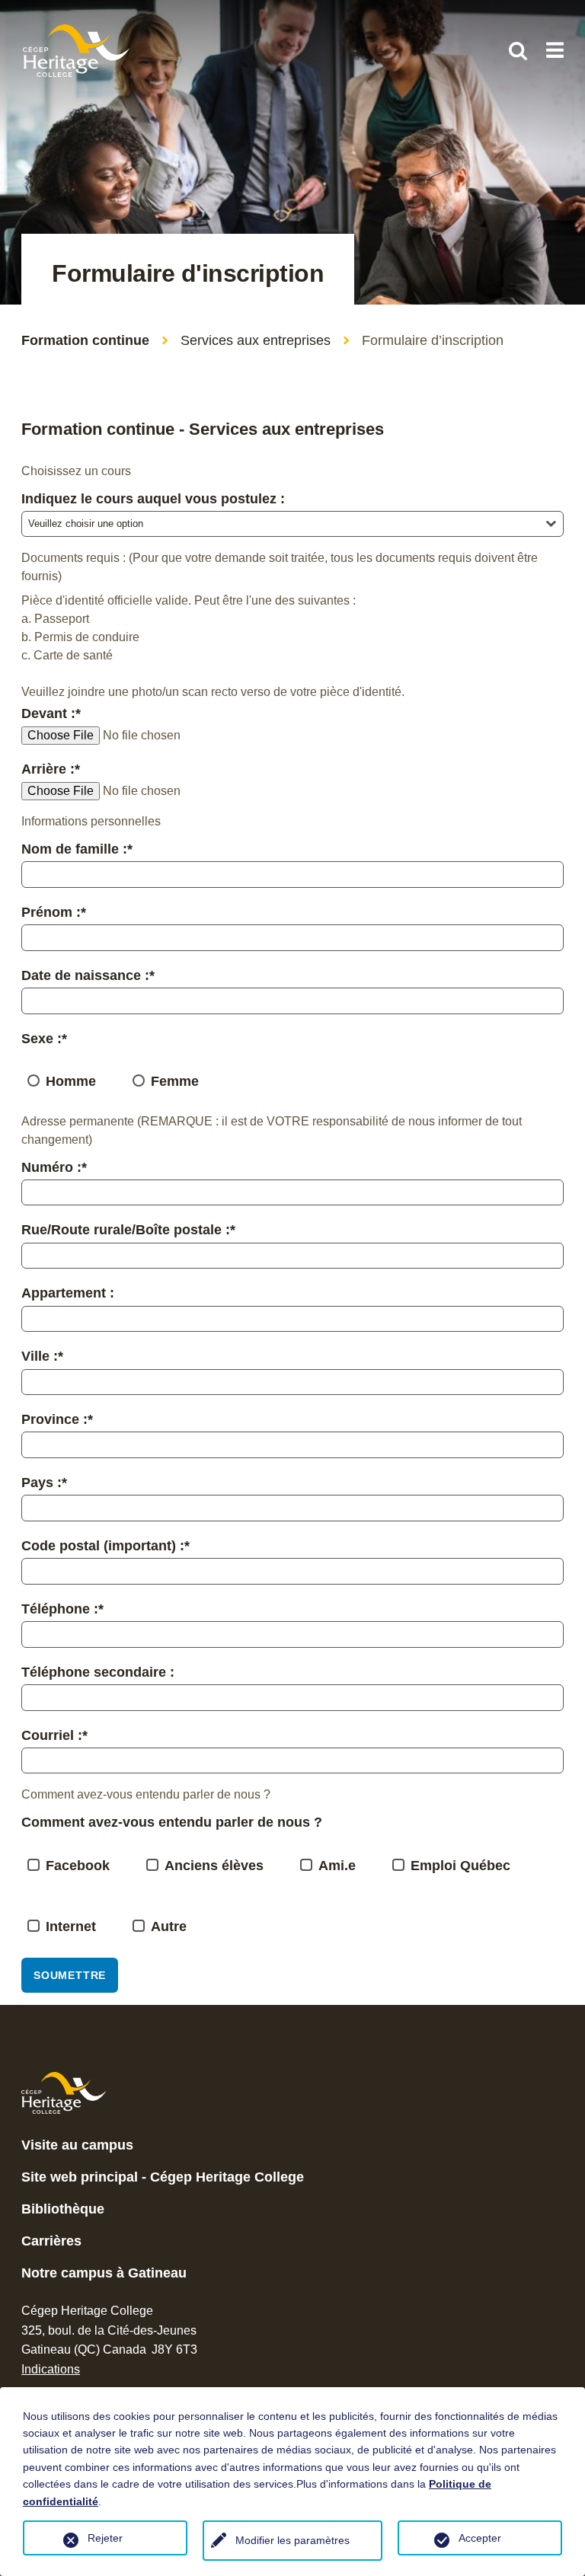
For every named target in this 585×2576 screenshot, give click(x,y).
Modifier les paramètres (292, 2540)
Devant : (51, 713)
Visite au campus (77, 2145)
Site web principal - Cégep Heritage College (163, 2177)
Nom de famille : (77, 849)
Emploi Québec (460, 1866)
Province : (57, 1419)
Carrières (51, 2241)
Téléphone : (62, 1609)
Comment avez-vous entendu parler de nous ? (172, 1822)
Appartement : (68, 1293)
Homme (71, 1081)
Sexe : (44, 1039)
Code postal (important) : (105, 1546)
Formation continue (85, 340)
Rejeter (105, 2538)
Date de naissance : (88, 975)
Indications (51, 2369)
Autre (169, 1926)
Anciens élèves (214, 1866)
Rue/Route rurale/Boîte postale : (128, 1230)
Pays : (44, 1483)
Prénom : (54, 912)
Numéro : (54, 1167)
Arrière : (51, 769)
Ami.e (337, 1866)
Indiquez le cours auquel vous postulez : (153, 499)
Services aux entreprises (256, 340)
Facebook (78, 1866)
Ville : (42, 1356)
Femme (175, 1081)
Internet (71, 1926)
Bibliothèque (63, 2209)
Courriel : (54, 1735)
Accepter (480, 2538)
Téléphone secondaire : (98, 1672)
